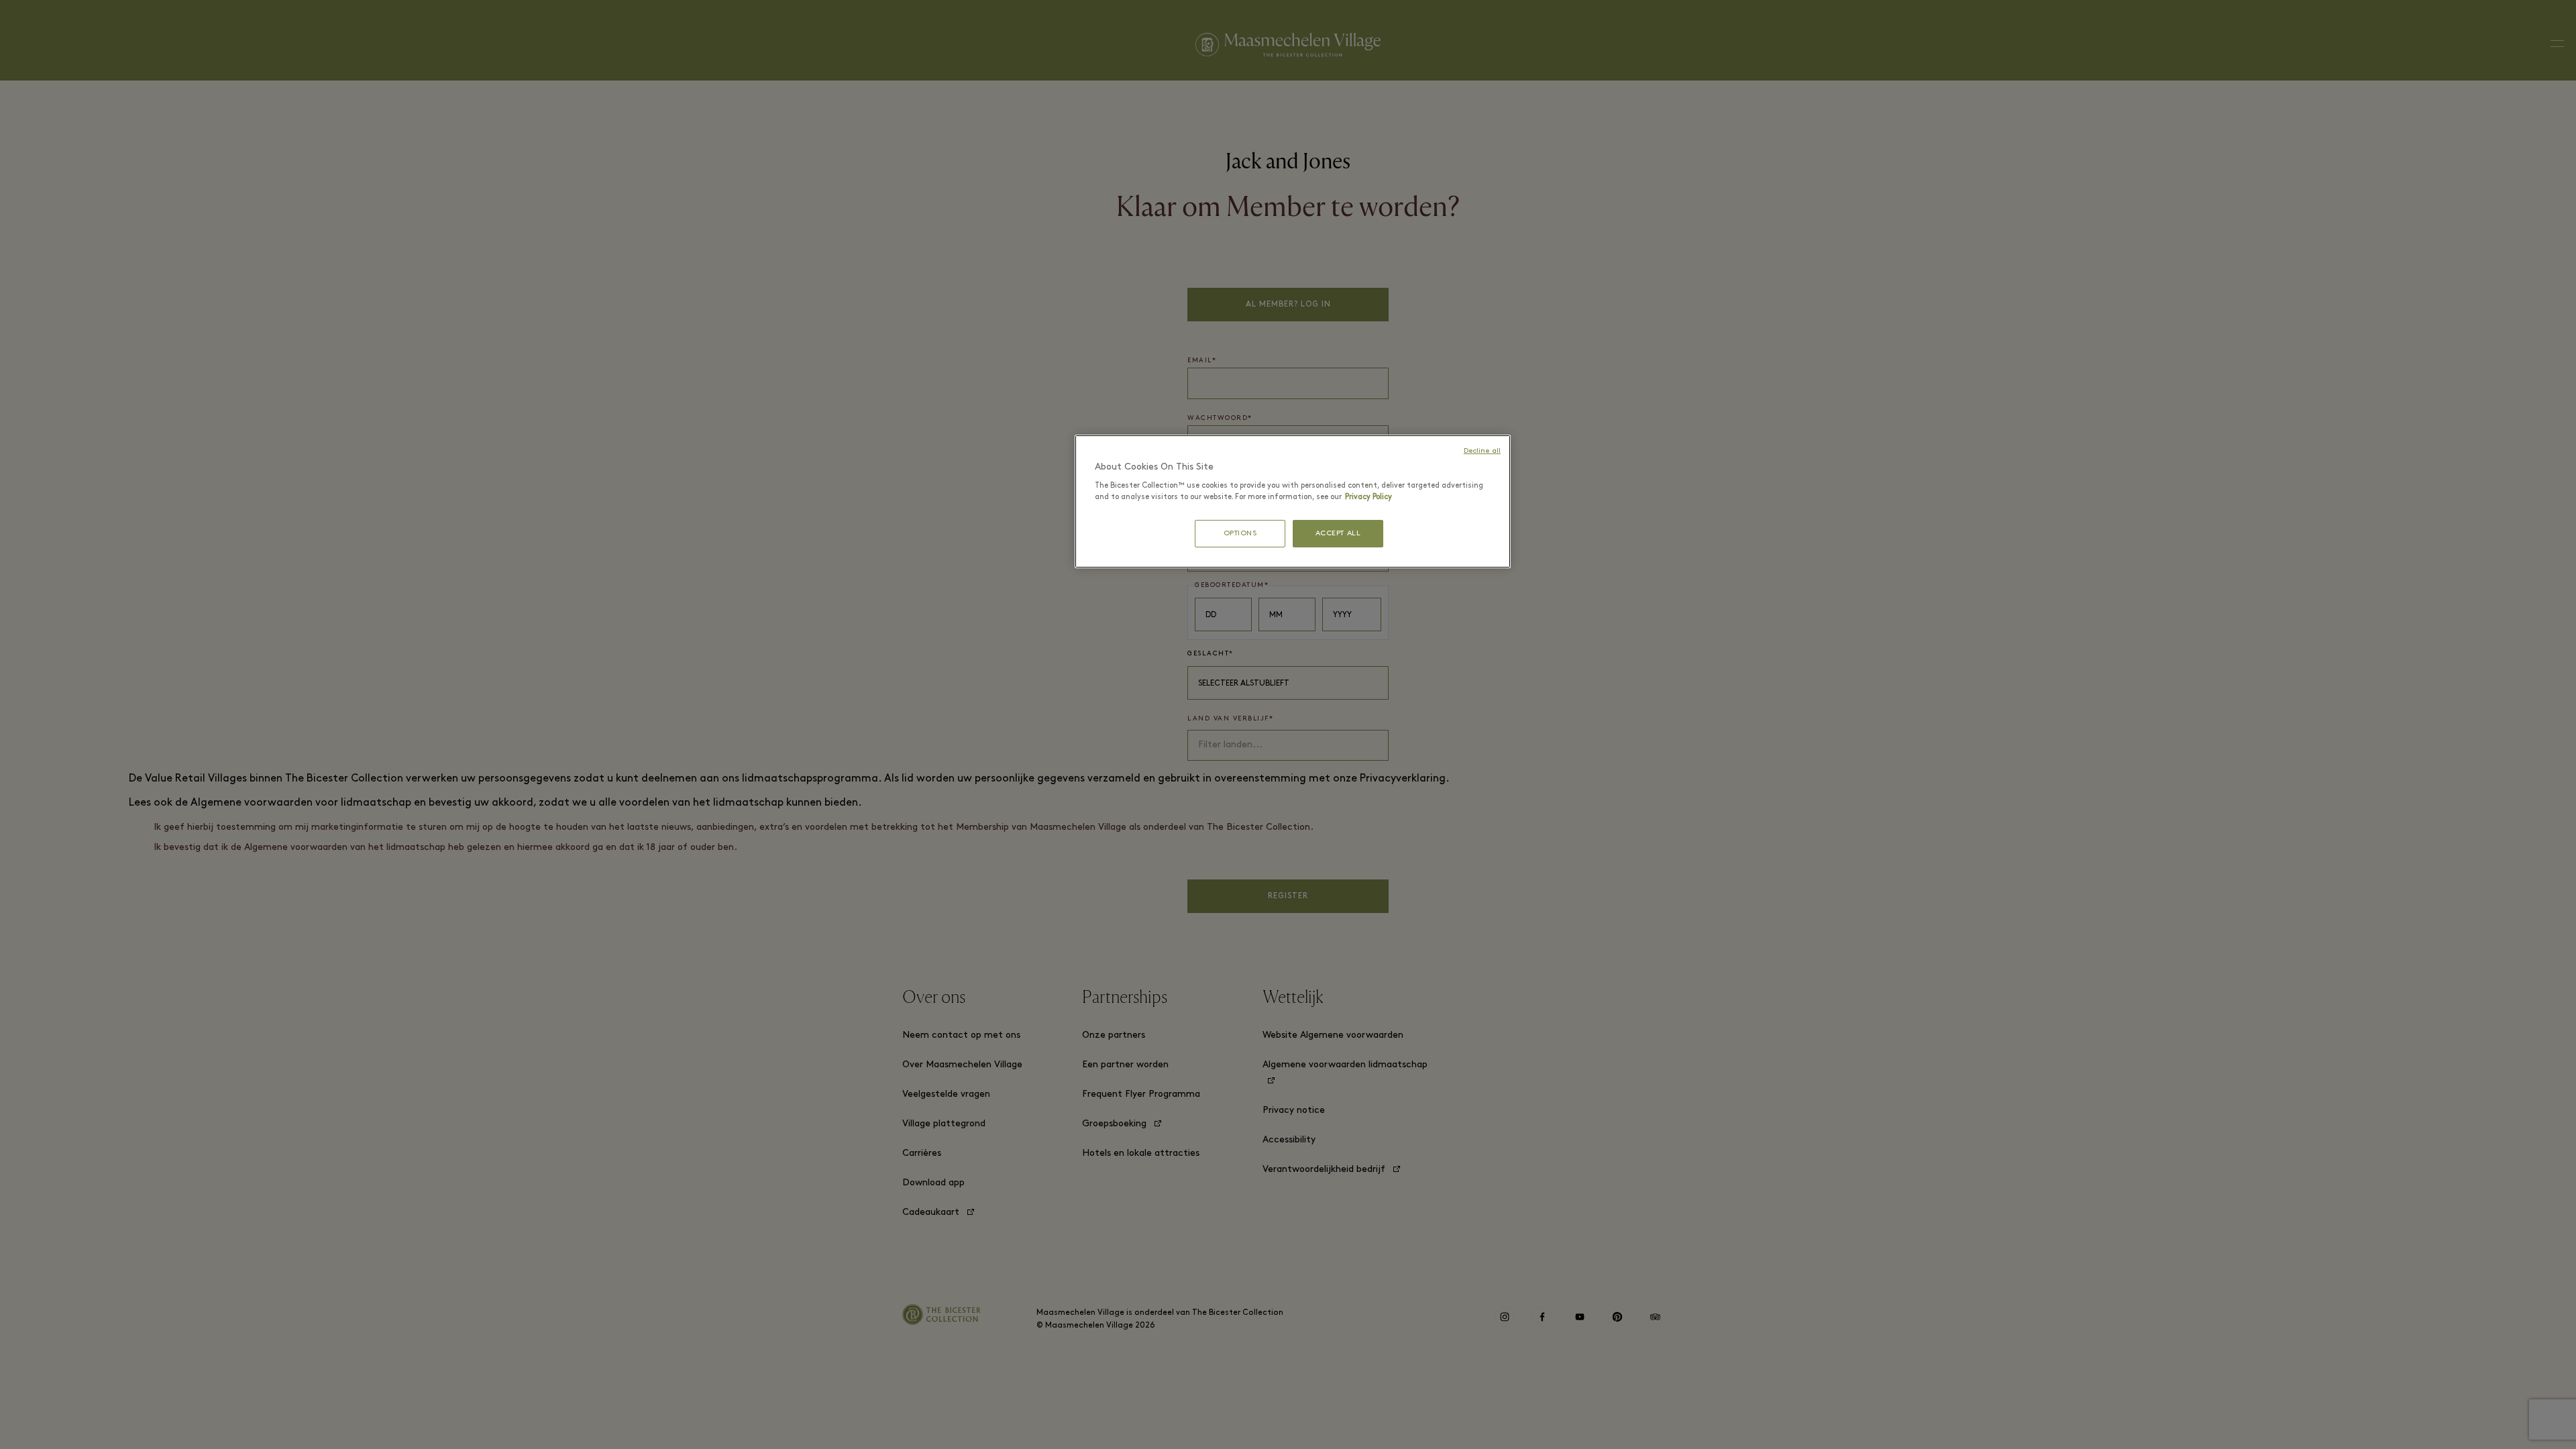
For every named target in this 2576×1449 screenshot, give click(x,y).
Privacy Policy (1368, 497)
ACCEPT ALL (1338, 534)
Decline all (1482, 451)
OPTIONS (1240, 534)
